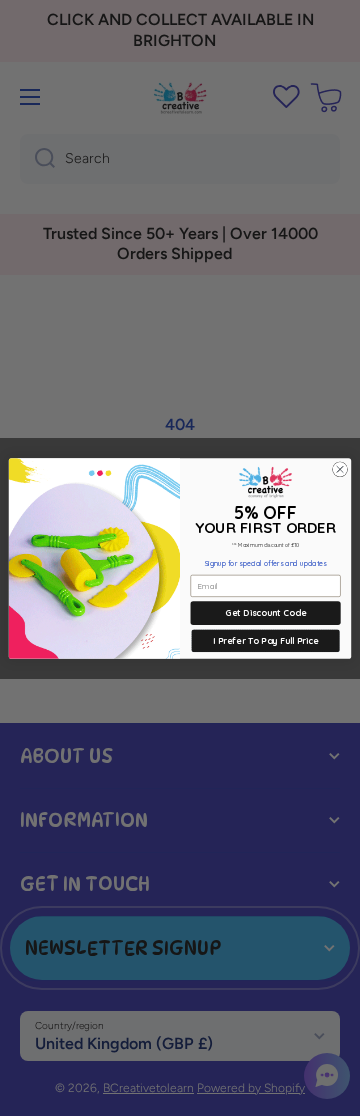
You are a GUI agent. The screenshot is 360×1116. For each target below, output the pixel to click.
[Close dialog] (339, 468)
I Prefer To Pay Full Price (265, 640)
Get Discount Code (265, 612)
